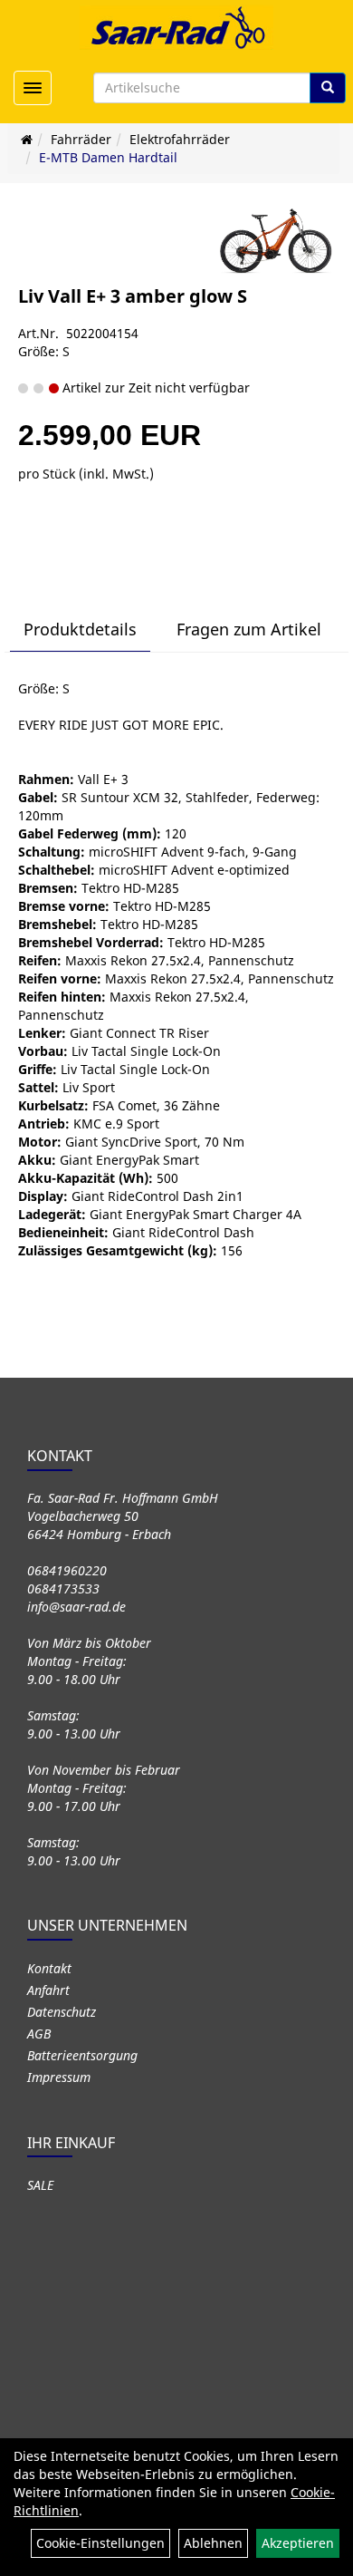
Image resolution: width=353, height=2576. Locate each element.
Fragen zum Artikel (249, 629)
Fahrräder (81, 139)
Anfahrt (48, 1990)
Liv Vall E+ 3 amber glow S (133, 296)
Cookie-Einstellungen (100, 2543)
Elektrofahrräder (180, 139)
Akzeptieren (298, 2543)
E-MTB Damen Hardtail (108, 157)
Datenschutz (62, 2012)
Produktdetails (80, 629)
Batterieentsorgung (82, 2055)
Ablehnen (213, 2543)
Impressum (59, 2077)
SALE (40, 2185)
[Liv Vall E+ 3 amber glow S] (276, 241)
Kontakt (49, 1968)
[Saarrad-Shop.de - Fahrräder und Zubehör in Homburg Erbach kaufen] (176, 27)
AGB (39, 2034)
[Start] (27, 139)
